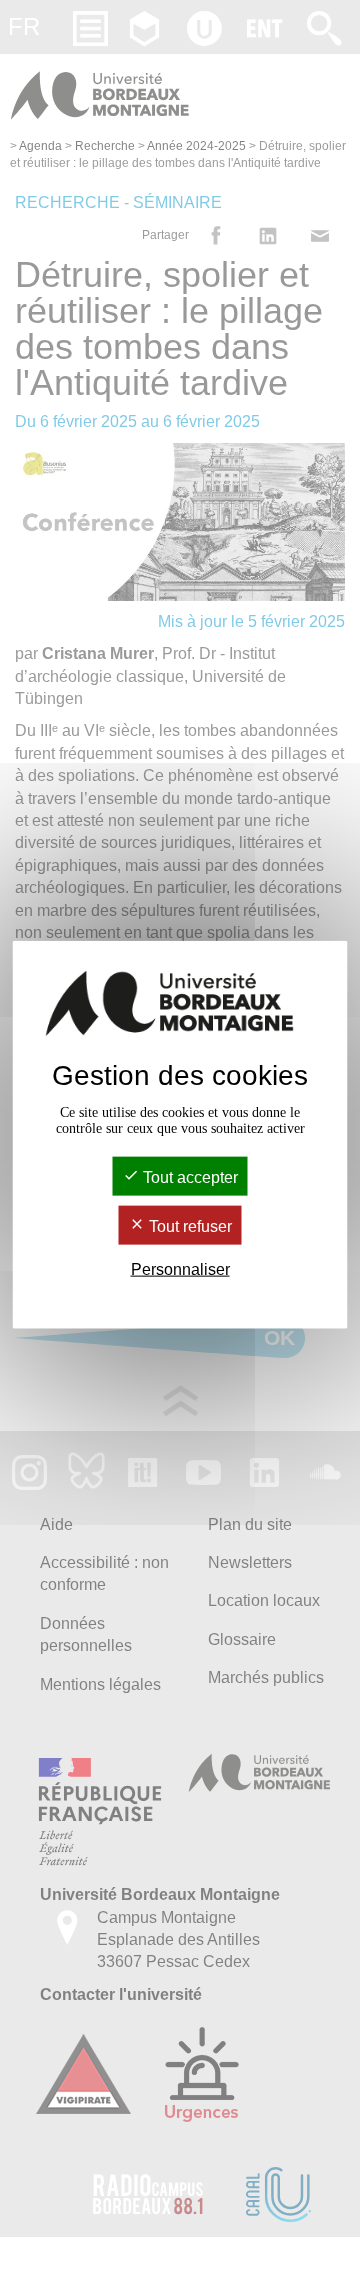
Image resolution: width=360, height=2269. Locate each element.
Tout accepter (188, 1176)
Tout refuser (188, 1226)
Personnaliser (180, 1269)
